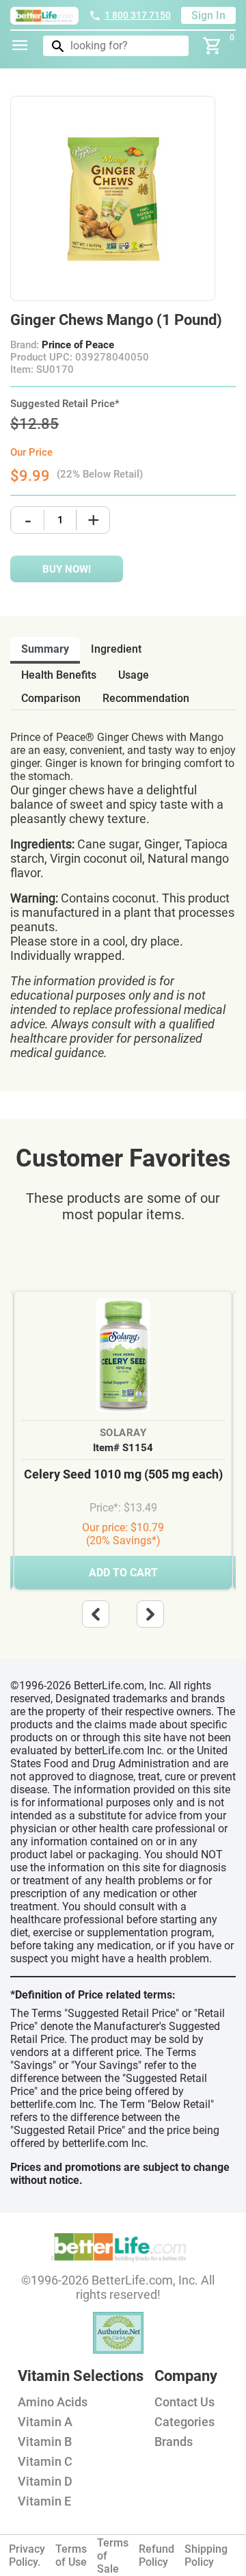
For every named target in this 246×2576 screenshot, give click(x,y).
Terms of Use (71, 2555)
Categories (184, 2422)
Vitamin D (45, 2481)
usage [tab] (134, 675)
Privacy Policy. (27, 2555)
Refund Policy (156, 2555)
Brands (174, 2442)
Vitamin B (45, 2442)
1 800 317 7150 (138, 15)
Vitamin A (45, 2422)
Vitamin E (44, 2501)
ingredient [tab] (116, 649)
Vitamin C (45, 2461)
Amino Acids (53, 2402)
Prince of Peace (78, 345)
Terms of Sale (113, 2556)
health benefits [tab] (59, 675)
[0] (213, 46)
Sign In (208, 15)
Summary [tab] (45, 649)
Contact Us (184, 2402)
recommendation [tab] (146, 698)
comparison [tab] (51, 698)
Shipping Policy (206, 2555)
